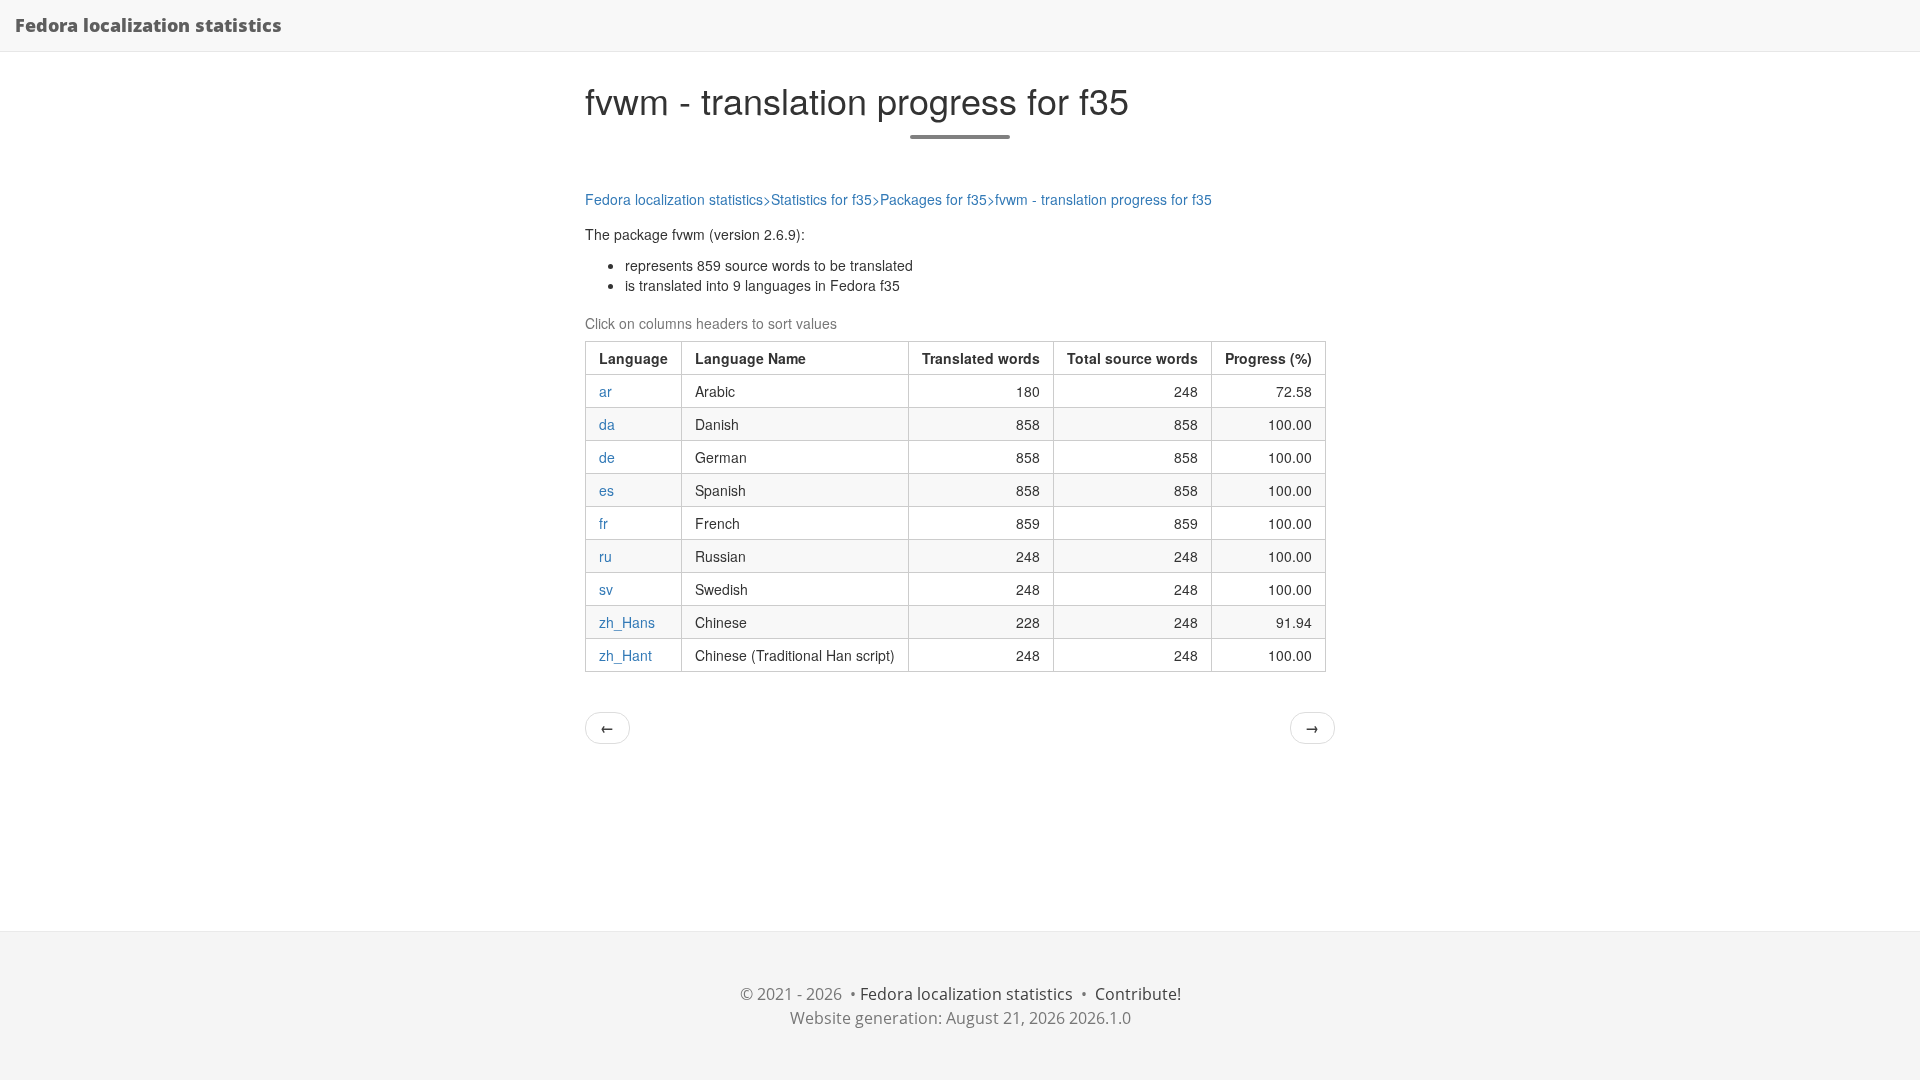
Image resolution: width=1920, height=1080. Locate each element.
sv (606, 589)
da (607, 424)
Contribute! (1138, 994)
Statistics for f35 (821, 199)
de (607, 457)
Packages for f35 (933, 199)
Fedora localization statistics (148, 25)
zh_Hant (625, 655)
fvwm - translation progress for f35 (1103, 199)
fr (603, 523)
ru (605, 556)
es (606, 490)
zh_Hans (627, 622)
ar (605, 391)
